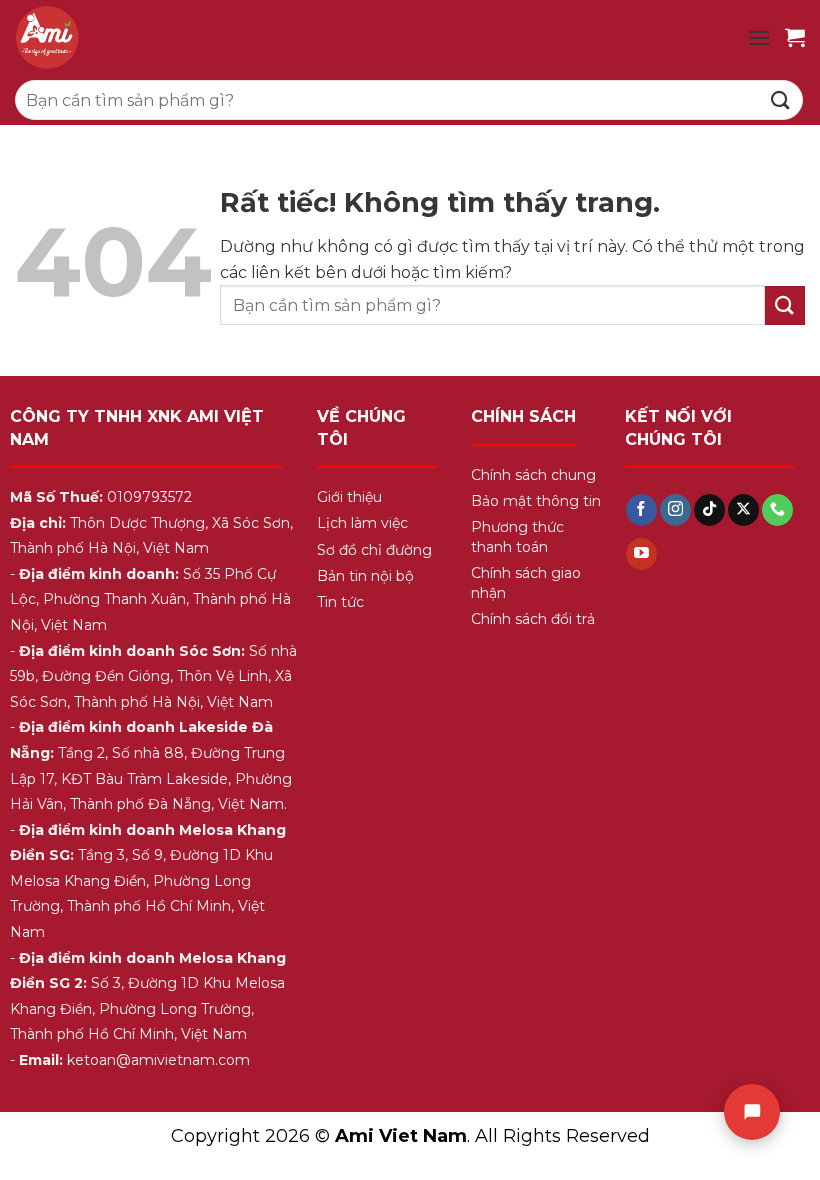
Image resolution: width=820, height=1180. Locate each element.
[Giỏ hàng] (795, 37)
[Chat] (752, 1112)
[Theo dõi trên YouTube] (641, 554)
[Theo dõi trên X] (743, 510)
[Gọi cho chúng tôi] (777, 510)
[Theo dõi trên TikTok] (709, 510)
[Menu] (759, 37)
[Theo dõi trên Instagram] (675, 510)
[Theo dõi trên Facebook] (641, 510)
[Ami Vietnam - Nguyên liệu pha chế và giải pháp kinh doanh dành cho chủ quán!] (190, 37)
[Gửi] (781, 99)
